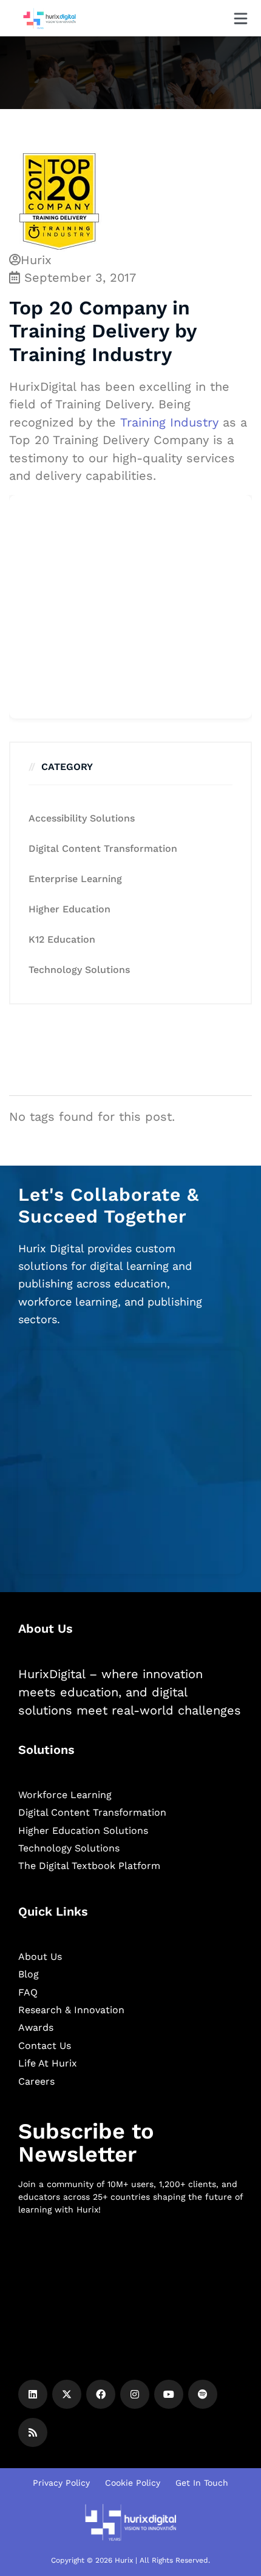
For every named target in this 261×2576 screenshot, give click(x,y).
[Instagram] (135, 2394)
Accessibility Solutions (82, 818)
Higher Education (69, 909)
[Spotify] (203, 2394)
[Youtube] (169, 2394)
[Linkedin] (33, 2394)
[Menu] (241, 18)
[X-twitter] (67, 2394)
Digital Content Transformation (103, 848)
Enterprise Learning (75, 879)
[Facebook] (101, 2394)
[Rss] (33, 2432)
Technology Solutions (79, 970)
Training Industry (169, 422)
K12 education (62, 939)
